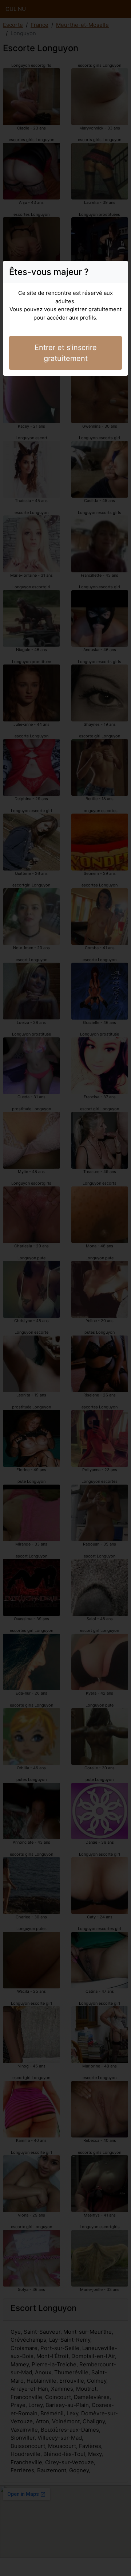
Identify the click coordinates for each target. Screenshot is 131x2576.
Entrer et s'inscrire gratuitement (66, 353)
